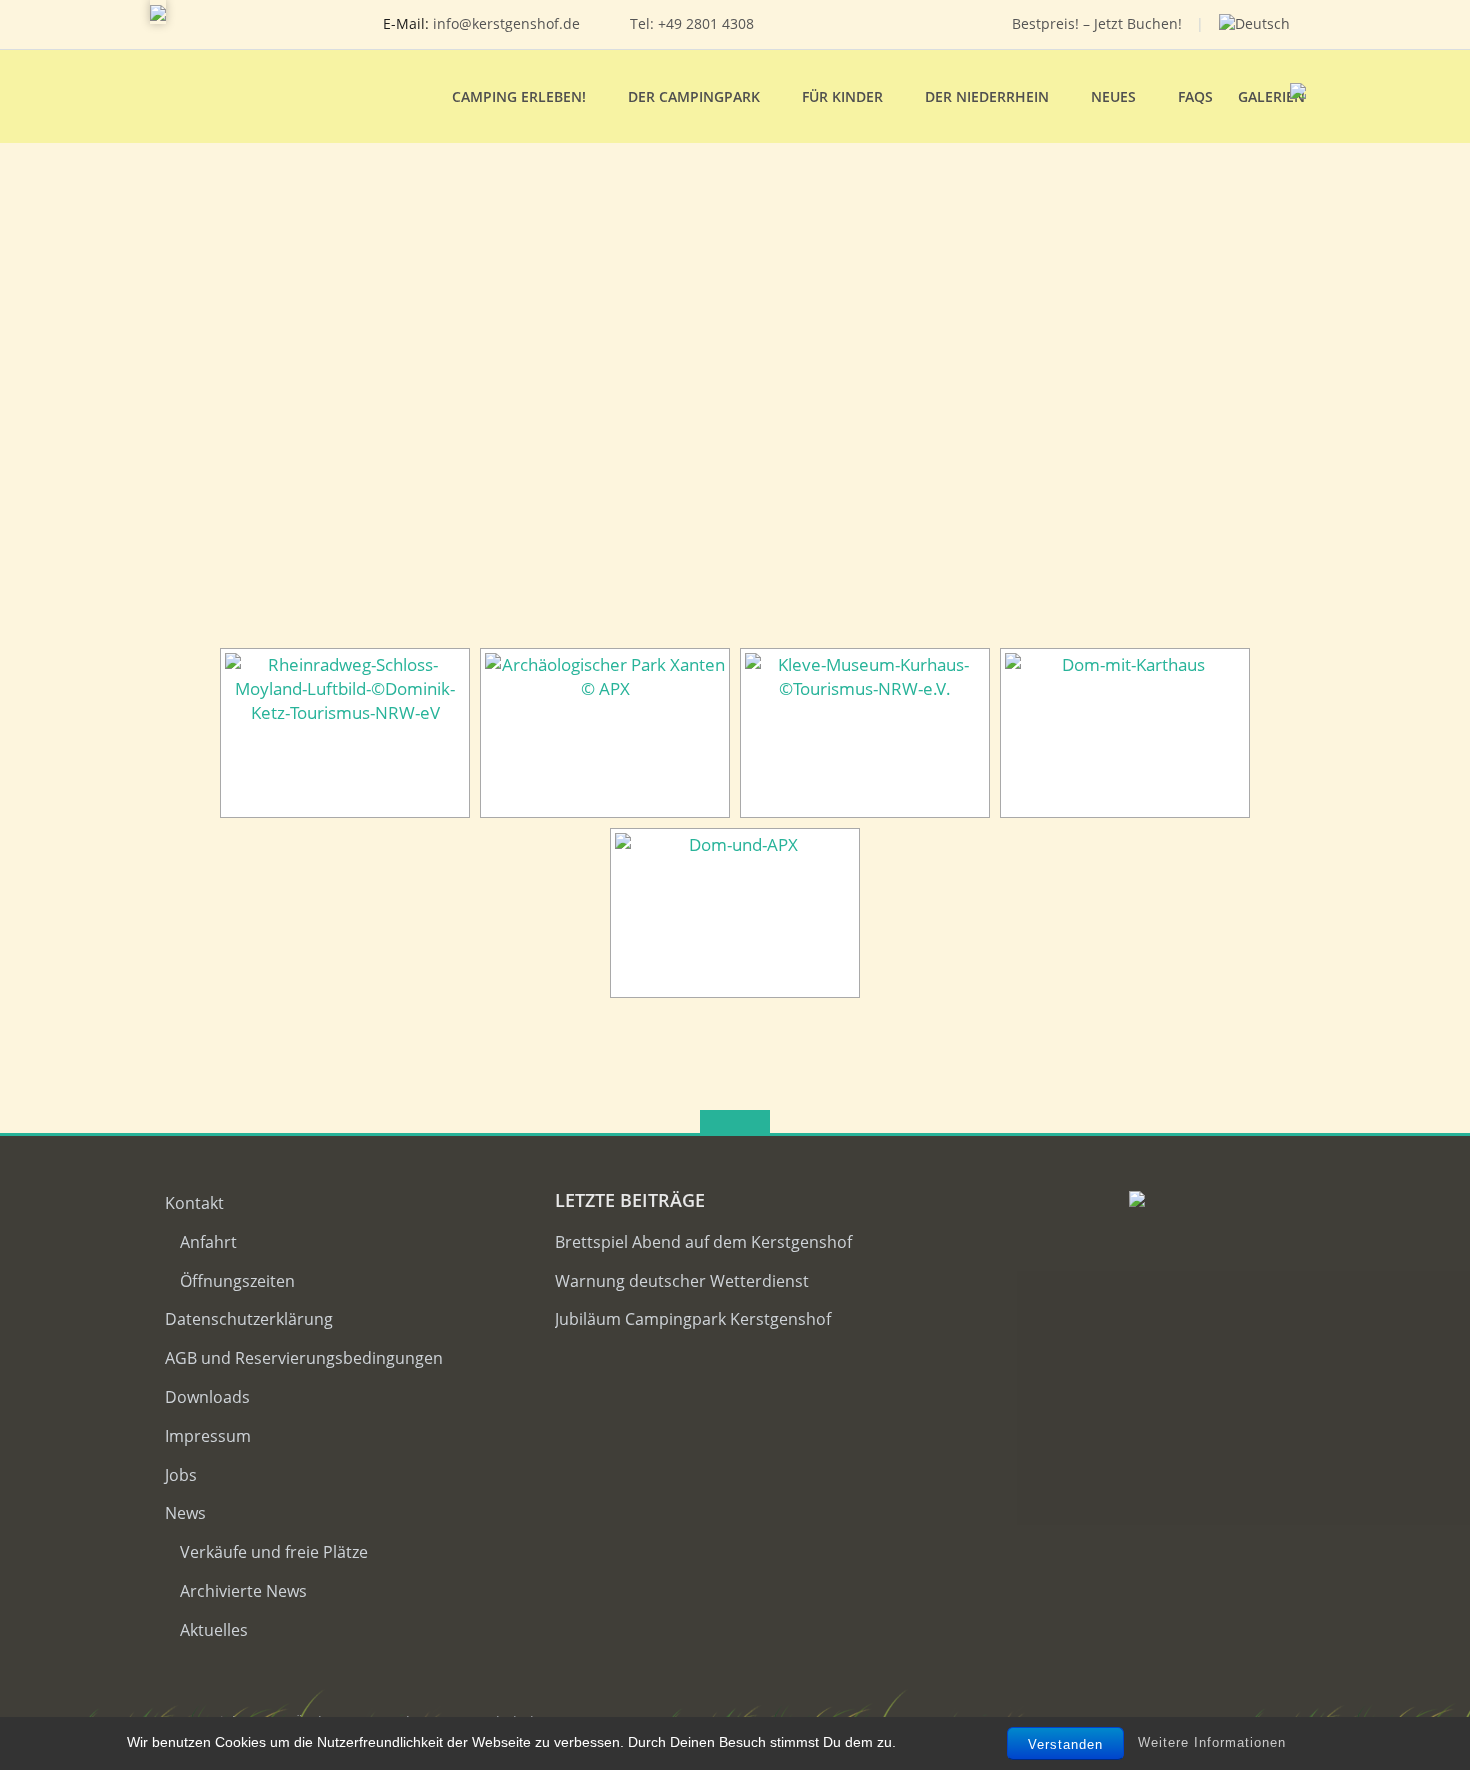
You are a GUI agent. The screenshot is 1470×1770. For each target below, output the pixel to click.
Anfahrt (208, 1242)
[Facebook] (871, 24)
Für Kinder (842, 96)
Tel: (644, 23)
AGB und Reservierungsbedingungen (304, 1358)
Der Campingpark (694, 96)
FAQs (1195, 96)
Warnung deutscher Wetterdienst (682, 1281)
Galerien (1271, 96)
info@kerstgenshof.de (506, 23)
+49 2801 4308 (706, 23)
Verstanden (1065, 1744)
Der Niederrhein (987, 96)
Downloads (207, 1397)
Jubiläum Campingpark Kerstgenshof (693, 1319)
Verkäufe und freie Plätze (274, 1552)
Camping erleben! (519, 96)
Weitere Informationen (1212, 1742)
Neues (1113, 96)
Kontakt (194, 1203)
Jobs (181, 1475)
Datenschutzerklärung (249, 1319)
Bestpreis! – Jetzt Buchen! (1097, 23)
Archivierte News (243, 1591)
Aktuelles (214, 1630)
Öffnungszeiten (237, 1281)
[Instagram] (902, 24)
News (185, 1513)
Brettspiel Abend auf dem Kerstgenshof (703, 1242)
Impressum (208, 1436)
